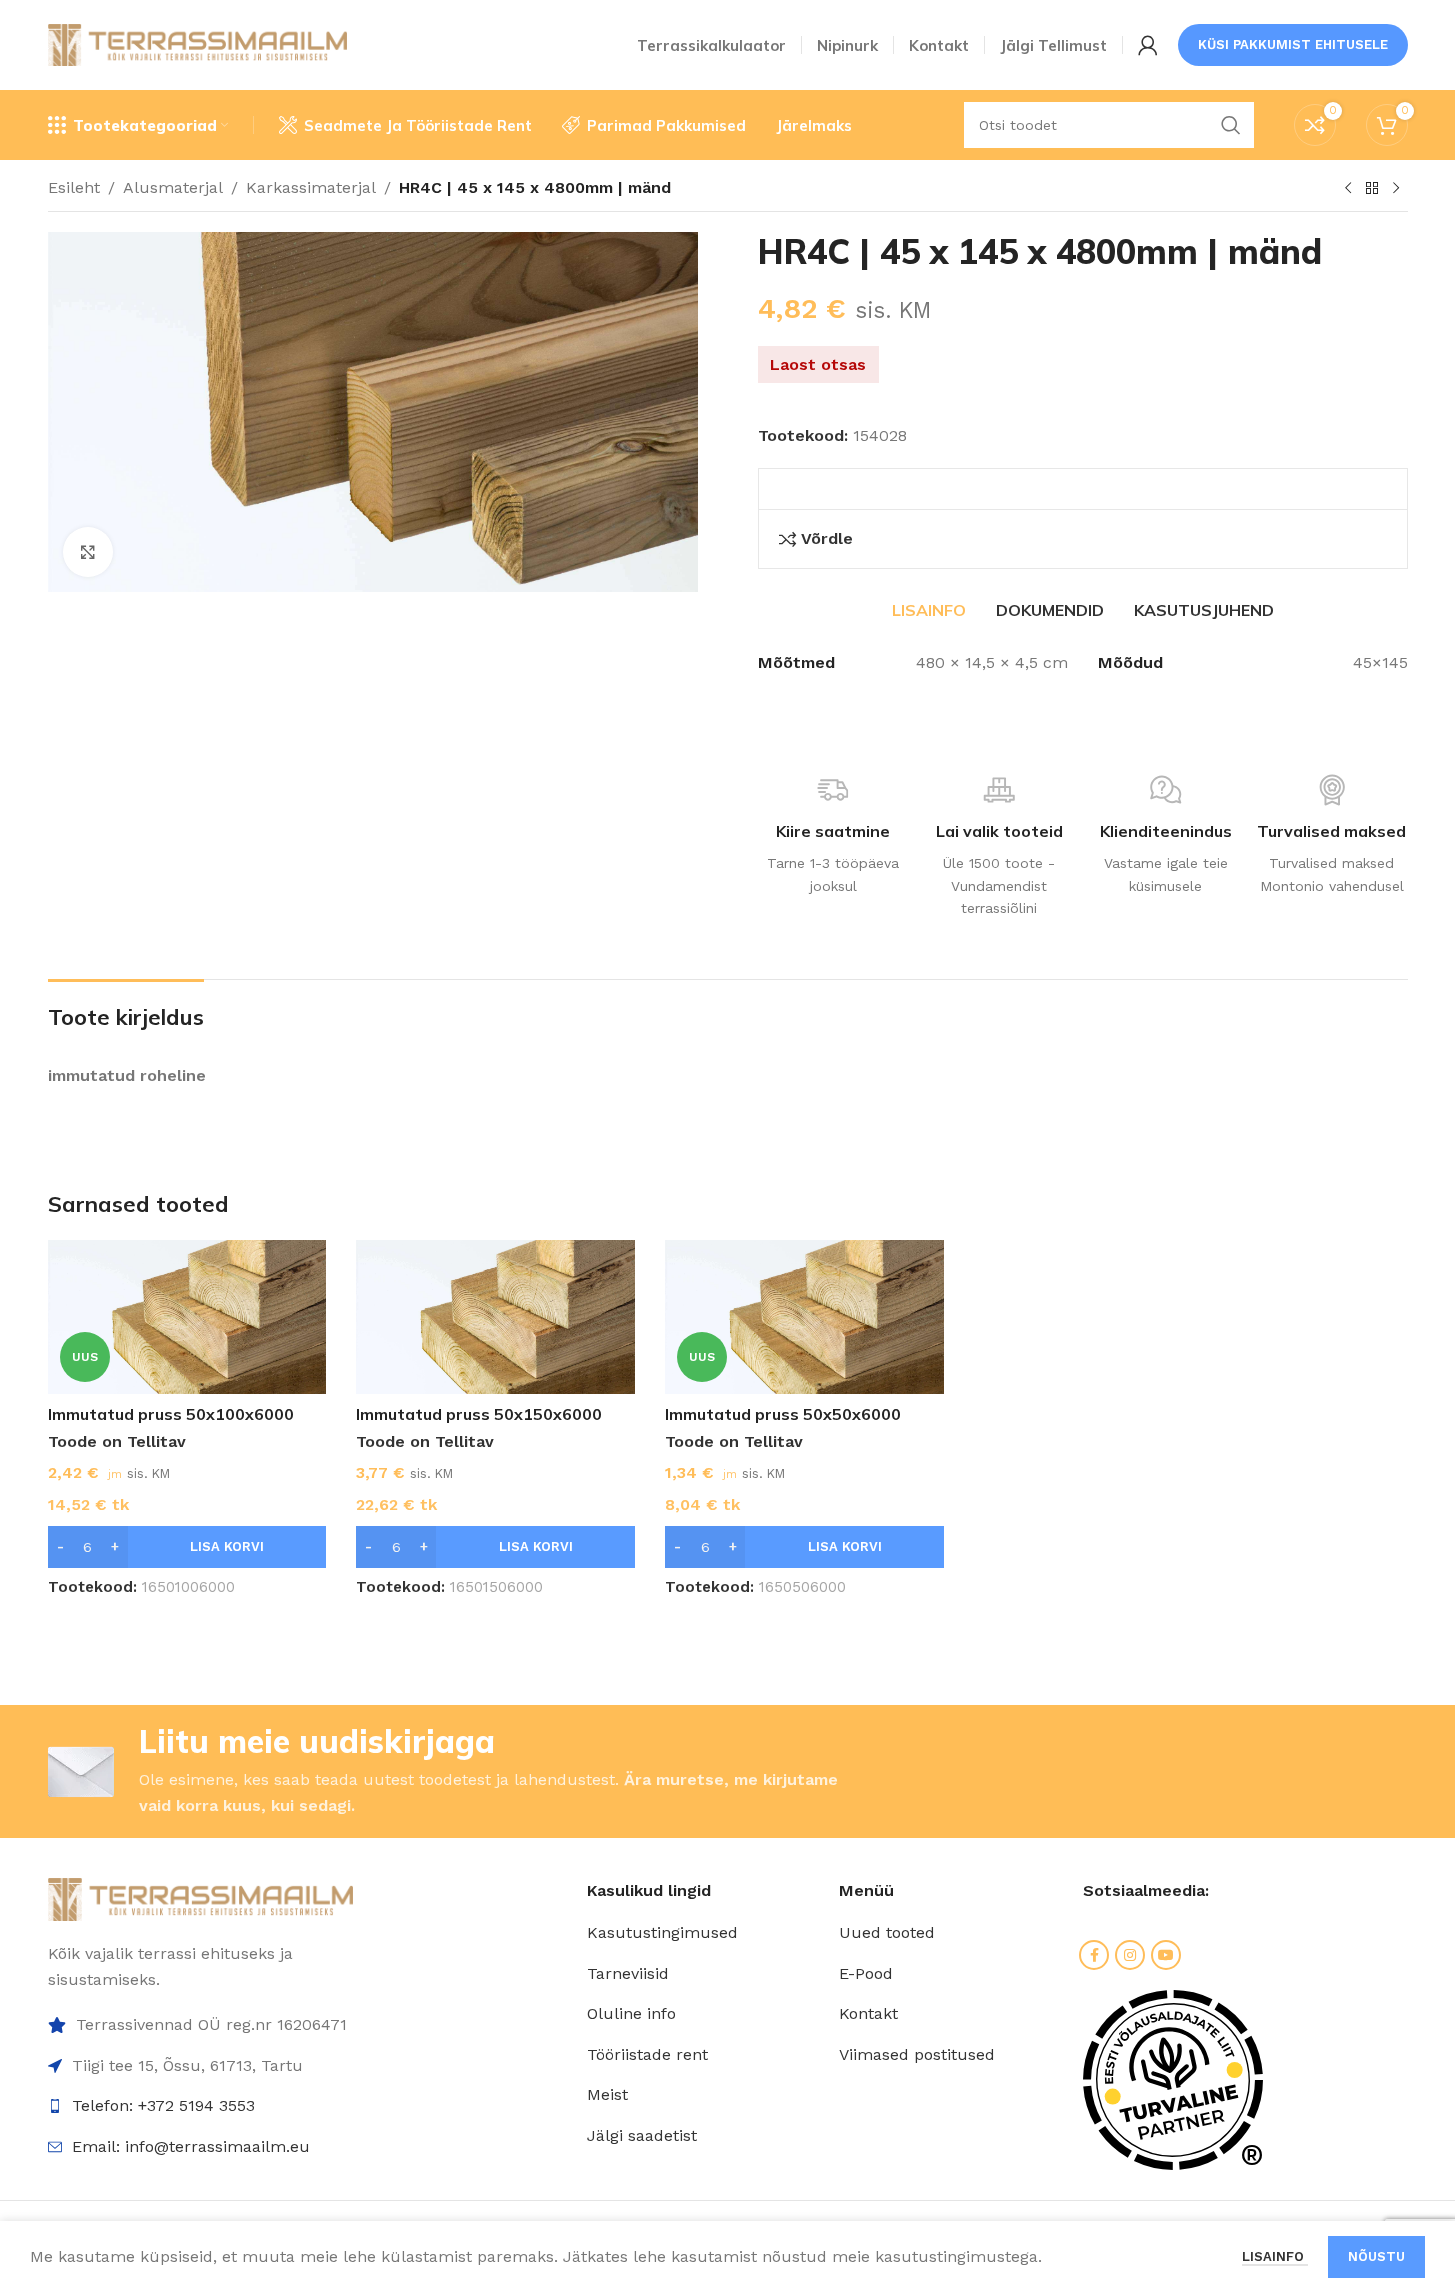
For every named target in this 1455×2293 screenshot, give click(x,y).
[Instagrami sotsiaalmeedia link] (1130, 1955)
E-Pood (866, 1973)
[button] (187, 1547)
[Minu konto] (1148, 45)
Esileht (74, 187)
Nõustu (1376, 2256)
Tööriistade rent (647, 2054)
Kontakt (868, 2013)
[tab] (929, 610)
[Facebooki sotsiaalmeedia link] (1094, 1955)
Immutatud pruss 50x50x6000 (783, 1414)
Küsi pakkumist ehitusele (1293, 44)
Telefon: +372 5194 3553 (163, 2105)
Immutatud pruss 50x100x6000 (171, 1414)
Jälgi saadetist (642, 2135)
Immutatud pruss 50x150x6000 (479, 1414)
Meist (607, 2094)
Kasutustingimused (662, 1932)
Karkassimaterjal (311, 187)
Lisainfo (1275, 2256)
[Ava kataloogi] (1372, 189)
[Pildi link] (201, 1898)
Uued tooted (887, 1932)
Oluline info (631, 2013)
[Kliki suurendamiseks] (88, 552)
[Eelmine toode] (1348, 189)
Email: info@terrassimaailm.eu (191, 2146)
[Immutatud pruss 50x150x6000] (495, 1317)
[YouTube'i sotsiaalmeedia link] (1166, 1955)
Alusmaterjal (173, 187)
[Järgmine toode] (1396, 189)
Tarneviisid (628, 1973)
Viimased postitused (917, 2054)
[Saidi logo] (198, 43)
